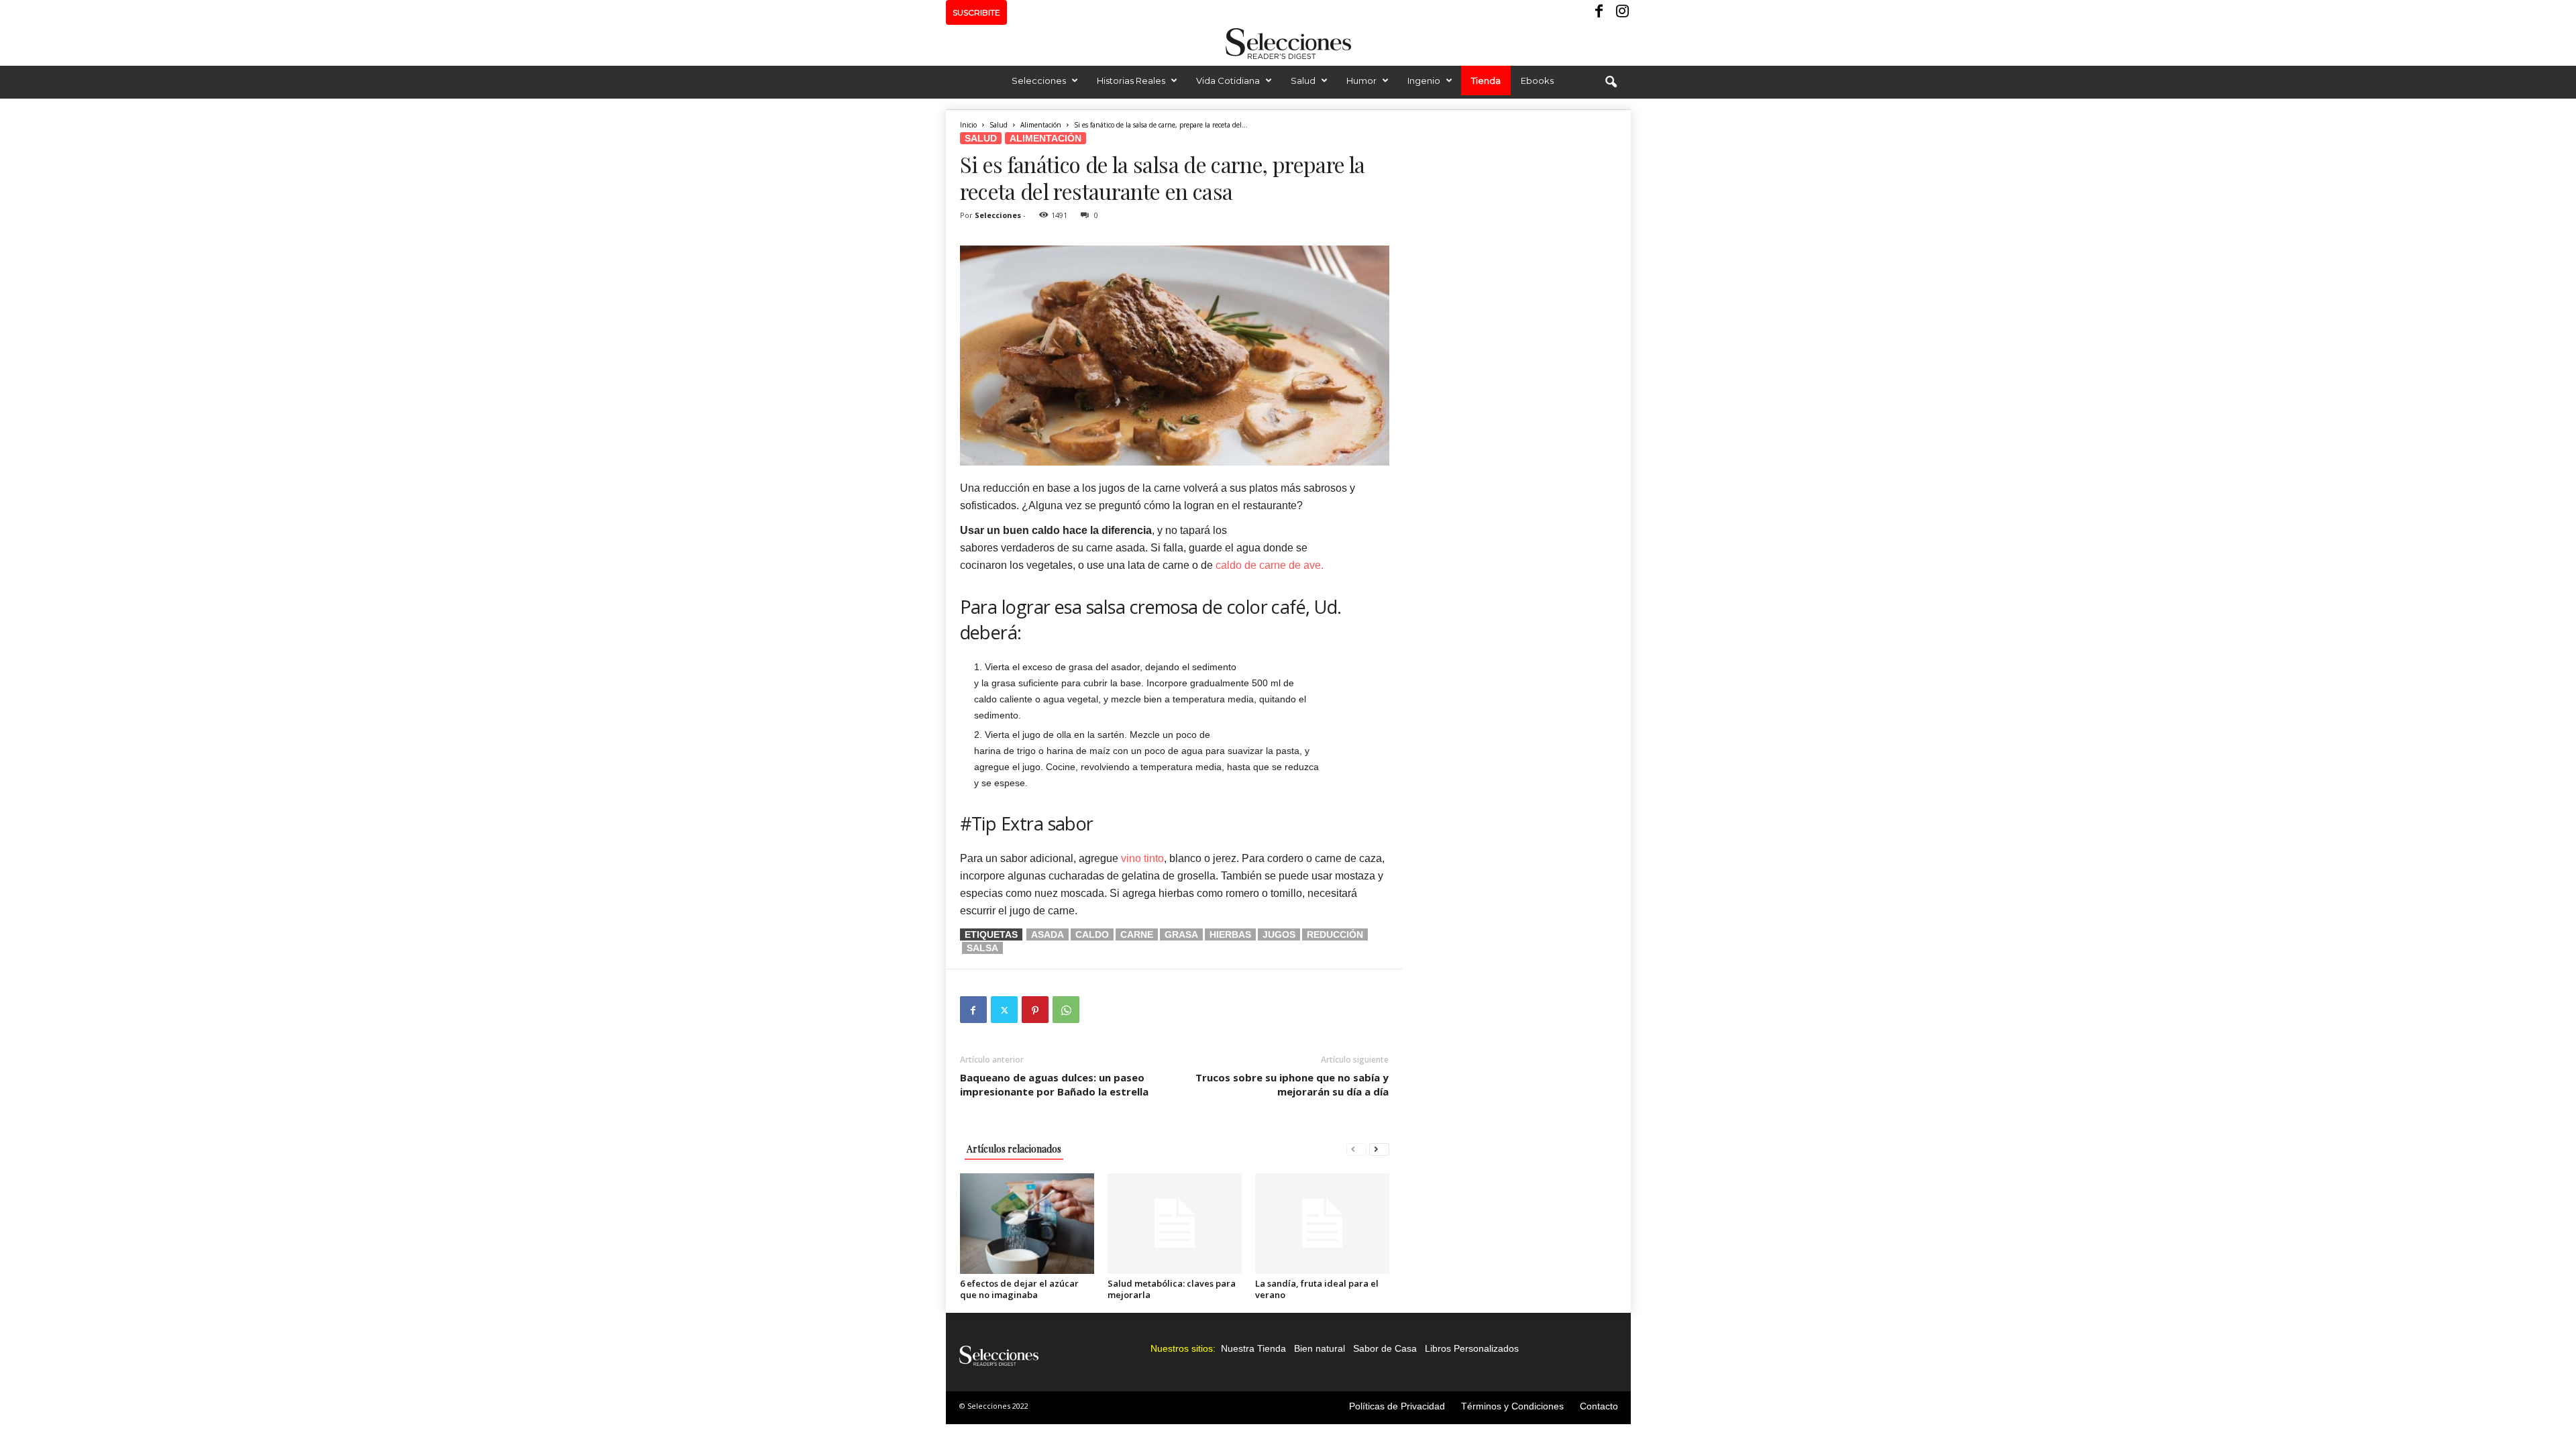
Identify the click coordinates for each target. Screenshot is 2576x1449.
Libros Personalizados (1472, 1348)
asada (1048, 934)
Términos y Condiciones (1512, 1406)
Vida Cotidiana (1228, 80)
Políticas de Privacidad (1397, 1406)
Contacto (1599, 1406)
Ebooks (1537, 80)
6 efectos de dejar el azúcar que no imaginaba (1019, 1289)
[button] (1611, 83)
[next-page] (1379, 1149)
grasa (1181, 934)
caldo (1092, 934)
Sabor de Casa (1385, 1348)
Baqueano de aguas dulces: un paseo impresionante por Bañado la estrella (1054, 1084)
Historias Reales (1131, 80)
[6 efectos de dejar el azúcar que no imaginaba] (1027, 1224)
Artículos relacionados (1014, 1149)
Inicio (968, 125)
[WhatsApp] (1066, 1010)
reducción (1335, 934)
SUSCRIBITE (976, 12)
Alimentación (1041, 125)
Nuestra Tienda (1253, 1348)
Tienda (1486, 80)
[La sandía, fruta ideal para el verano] (1322, 1224)
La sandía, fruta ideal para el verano (1317, 1289)
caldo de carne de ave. (1270, 565)
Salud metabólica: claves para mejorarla (1172, 1289)
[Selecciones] (1288, 44)
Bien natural (1320, 1348)
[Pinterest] (1035, 1010)
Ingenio (1424, 80)
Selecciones (1039, 80)
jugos (1279, 934)
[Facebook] (1600, 12)
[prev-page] (1356, 1149)
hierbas (1230, 934)
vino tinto (1142, 858)
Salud (1303, 80)
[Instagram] (1621, 12)
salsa (982, 948)
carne (1137, 934)
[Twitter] (1004, 1010)
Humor (1361, 80)
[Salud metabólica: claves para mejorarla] (1175, 1224)
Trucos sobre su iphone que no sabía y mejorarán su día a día (1292, 1084)
